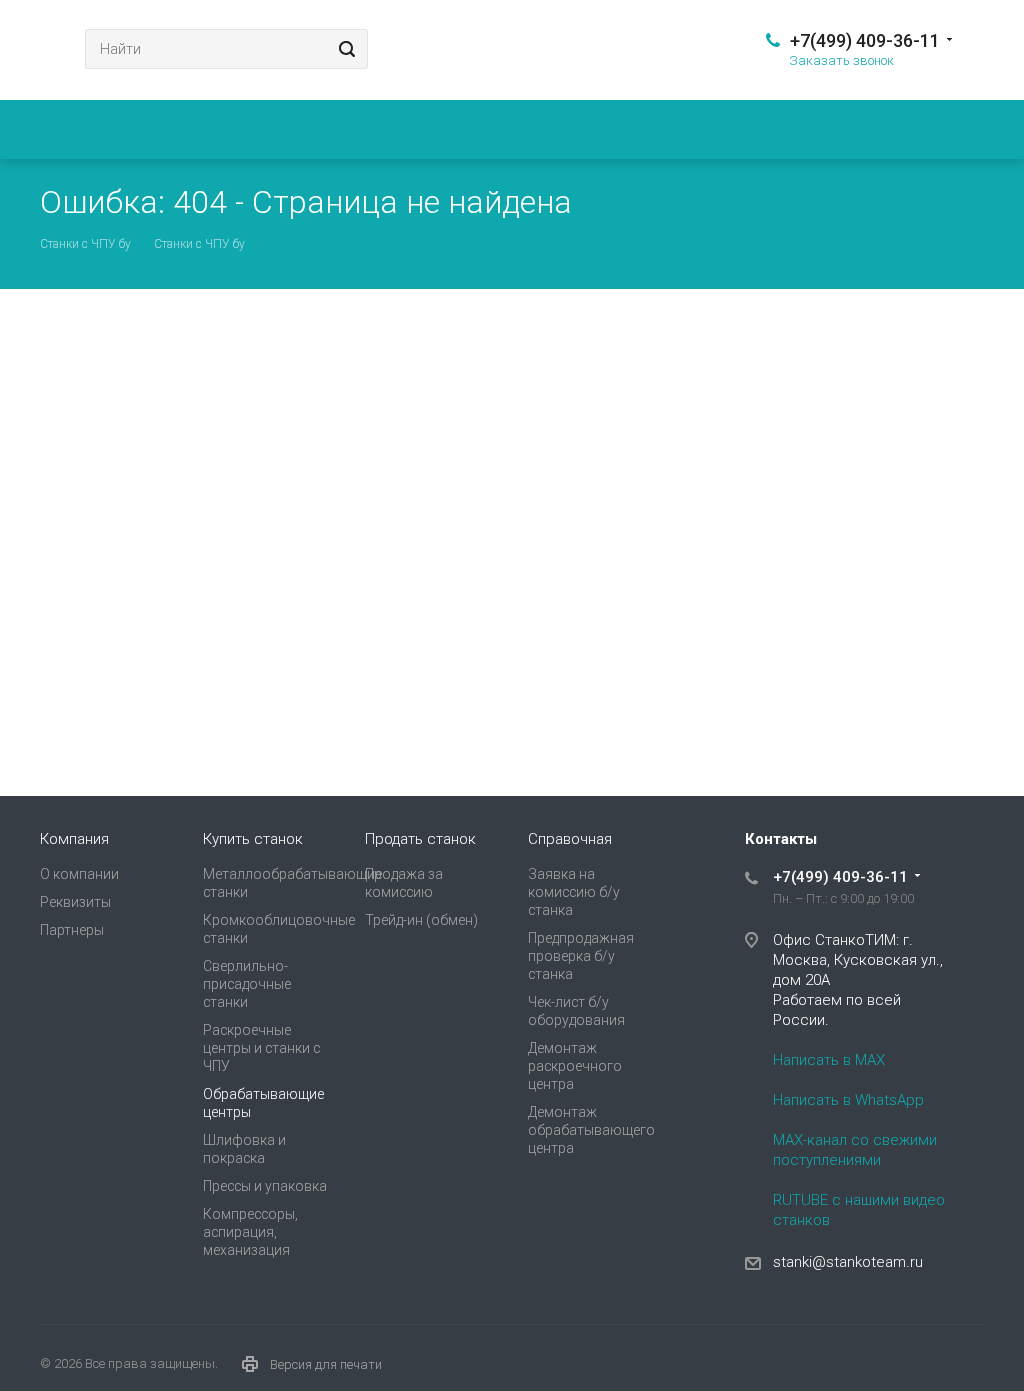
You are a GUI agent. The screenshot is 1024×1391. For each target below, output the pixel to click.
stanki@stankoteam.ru (848, 1262)
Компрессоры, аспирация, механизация (250, 1232)
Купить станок (253, 839)
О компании (79, 874)
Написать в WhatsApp (848, 1100)
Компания (74, 839)
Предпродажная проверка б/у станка (581, 956)
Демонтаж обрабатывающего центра (591, 1130)
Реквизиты (75, 902)
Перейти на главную (791, 604)
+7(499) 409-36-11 (865, 40)
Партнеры (72, 930)
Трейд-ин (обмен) (421, 920)
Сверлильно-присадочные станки (247, 984)
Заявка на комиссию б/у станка (574, 892)
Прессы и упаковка (265, 1186)
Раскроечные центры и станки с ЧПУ (261, 1048)
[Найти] (344, 49)
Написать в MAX (829, 1060)
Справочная (570, 839)
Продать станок (420, 839)
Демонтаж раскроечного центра (575, 1066)
